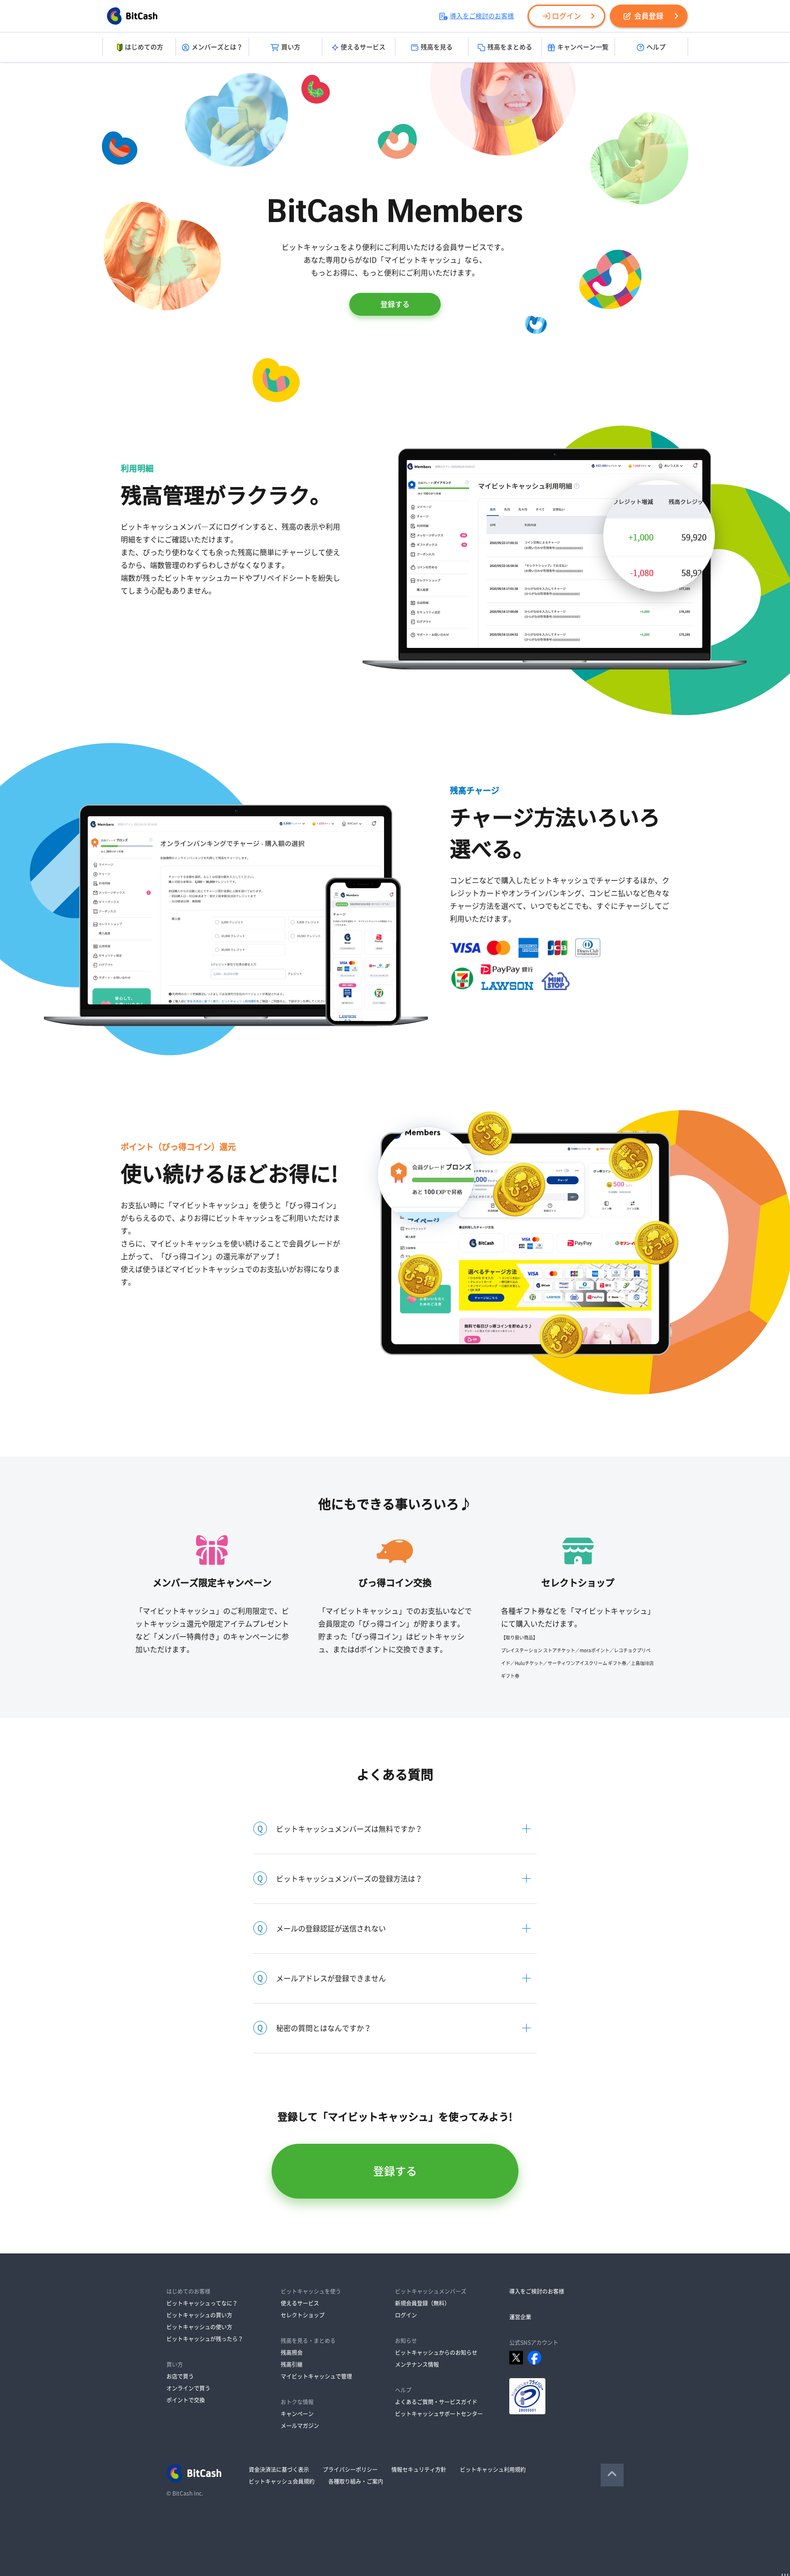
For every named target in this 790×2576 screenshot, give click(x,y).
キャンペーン (297, 2414)
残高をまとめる (510, 47)
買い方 (291, 47)
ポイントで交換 (186, 2400)
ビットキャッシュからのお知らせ (436, 2353)
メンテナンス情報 (417, 2364)
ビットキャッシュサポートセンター (439, 2414)
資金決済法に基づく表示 (279, 2470)
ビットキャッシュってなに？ (202, 2303)
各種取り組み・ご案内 (356, 2481)
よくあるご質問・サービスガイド (436, 2402)
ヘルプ (656, 47)
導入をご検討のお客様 (482, 16)
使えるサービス (363, 47)
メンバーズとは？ (217, 47)
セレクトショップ (303, 2315)
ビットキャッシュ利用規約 (493, 2470)
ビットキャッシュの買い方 (199, 2315)
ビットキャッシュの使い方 (199, 2327)
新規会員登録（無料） (422, 2303)
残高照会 (292, 2353)
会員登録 (649, 16)
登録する (395, 304)
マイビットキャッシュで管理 (316, 2376)
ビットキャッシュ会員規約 (282, 2481)
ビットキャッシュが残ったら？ (205, 2339)
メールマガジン (300, 2426)
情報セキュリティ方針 (419, 2470)
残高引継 (292, 2364)
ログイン (566, 16)
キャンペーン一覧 (583, 47)
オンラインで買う (188, 2388)
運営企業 (520, 2317)
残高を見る (437, 47)
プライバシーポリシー (350, 2470)
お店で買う (180, 2376)
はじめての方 (144, 47)
